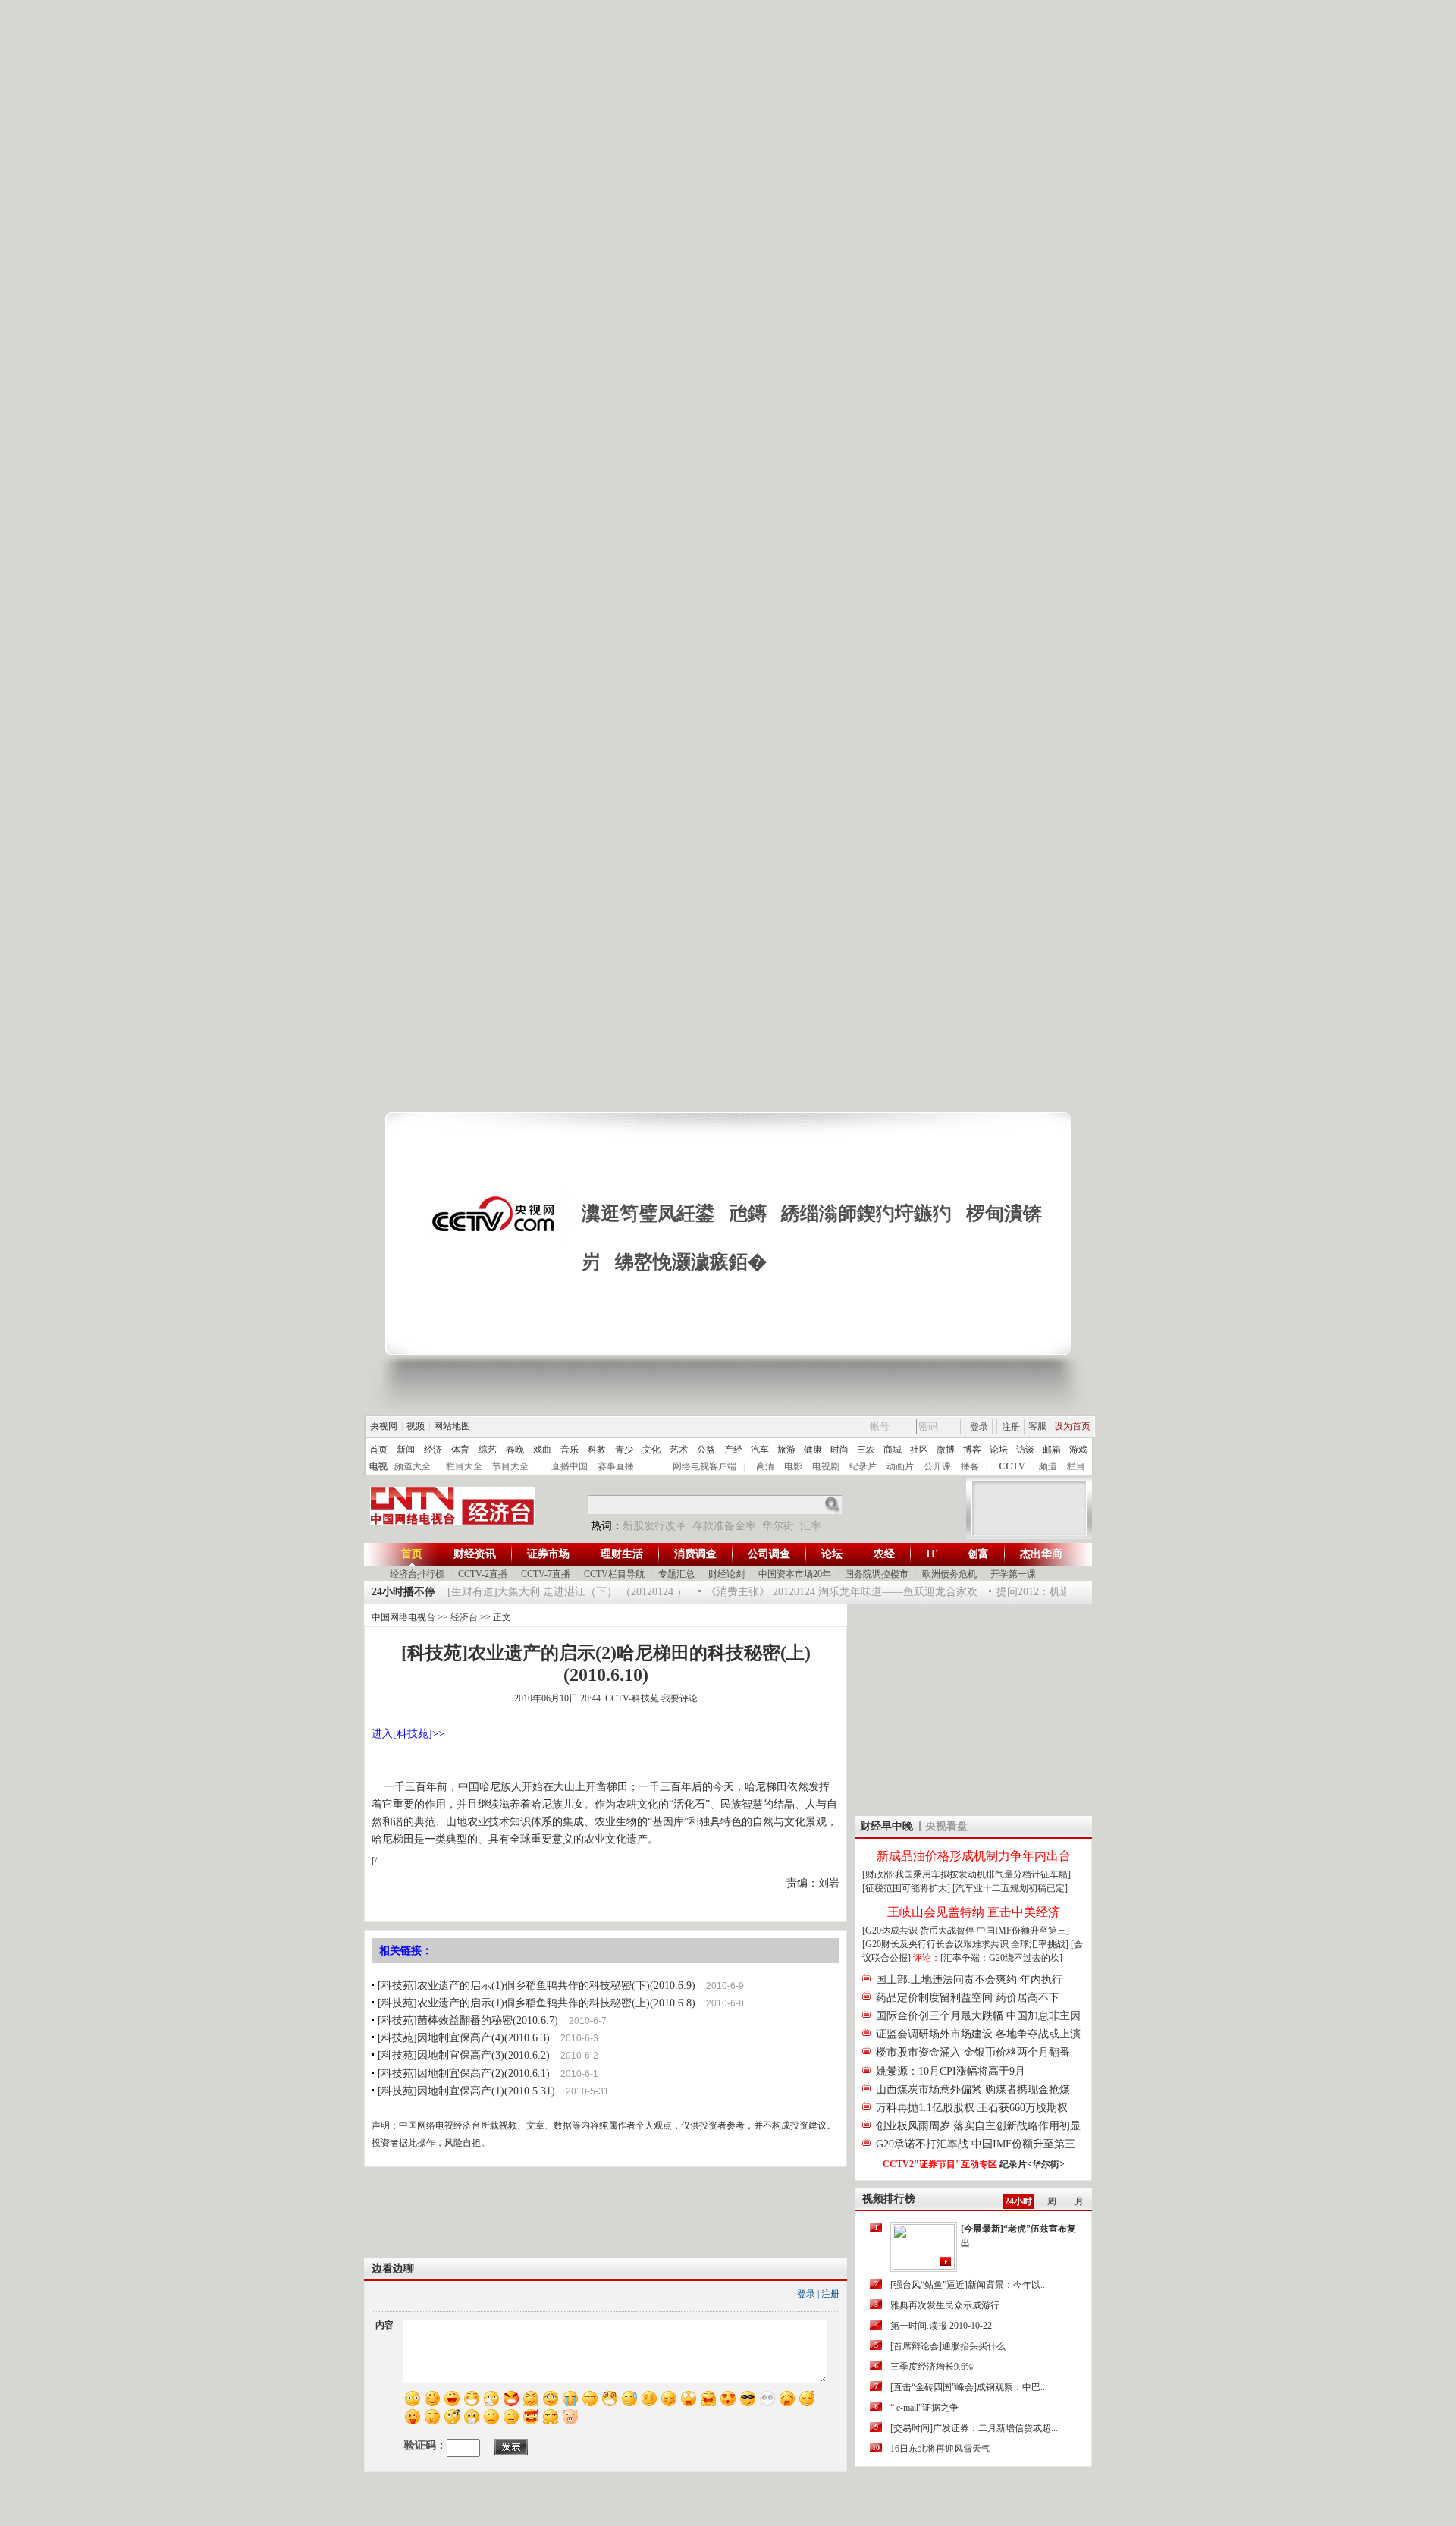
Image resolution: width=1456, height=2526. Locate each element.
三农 (866, 1450)
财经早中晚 (886, 1826)
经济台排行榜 (417, 1574)
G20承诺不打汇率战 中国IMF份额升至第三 (976, 2144)
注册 (1011, 1427)
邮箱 (1052, 1450)
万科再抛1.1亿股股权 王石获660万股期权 (972, 2108)
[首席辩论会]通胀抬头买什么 (948, 2346)
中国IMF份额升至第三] (1023, 1931)
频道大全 (413, 1466)
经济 (433, 1450)
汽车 (760, 1450)
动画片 (900, 1466)
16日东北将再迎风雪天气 (940, 2449)
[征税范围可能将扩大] (906, 1888)
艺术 (679, 1450)
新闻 (406, 1450)
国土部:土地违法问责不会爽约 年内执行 (969, 1979)
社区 (919, 1450)
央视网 (384, 1426)
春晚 (515, 1450)
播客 (970, 1466)
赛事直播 (616, 1466)
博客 (972, 1450)
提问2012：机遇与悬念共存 (1040, 1592)
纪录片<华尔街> (1032, 2164)
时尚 (839, 1450)
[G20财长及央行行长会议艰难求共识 (937, 1944)
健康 (813, 1450)
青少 (624, 1450)
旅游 (786, 1450)
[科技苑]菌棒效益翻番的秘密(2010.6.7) (468, 2020)
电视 (378, 1466)
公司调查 (769, 1554)
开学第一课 (1013, 1574)
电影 (793, 1466)
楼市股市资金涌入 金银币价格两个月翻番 (973, 2052)
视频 (416, 1426)
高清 (765, 1466)
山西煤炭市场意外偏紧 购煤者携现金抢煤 (973, 2089)
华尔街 (778, 1526)
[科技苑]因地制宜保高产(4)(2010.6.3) (464, 2038)
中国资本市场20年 (795, 1574)
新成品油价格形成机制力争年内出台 (974, 1856)
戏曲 (542, 1450)
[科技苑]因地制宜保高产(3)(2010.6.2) (464, 2055)
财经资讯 (475, 1554)
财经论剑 (726, 1574)
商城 (893, 1450)
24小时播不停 (403, 1592)
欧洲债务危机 (949, 1574)
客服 (1037, 1426)
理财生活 (622, 1554)
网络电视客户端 (704, 1466)
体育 (460, 1450)
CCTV (1012, 1466)
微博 (946, 1450)
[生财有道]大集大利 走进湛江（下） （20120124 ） (547, 1592)
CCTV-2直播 (483, 1574)
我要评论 (679, 1698)
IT (931, 1554)
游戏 (1078, 1450)
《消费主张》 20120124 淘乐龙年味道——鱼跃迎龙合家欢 (821, 1592)
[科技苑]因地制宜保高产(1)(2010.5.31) (466, 2091)
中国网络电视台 (403, 1617)
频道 (1048, 1466)
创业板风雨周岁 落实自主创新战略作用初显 (978, 2126)
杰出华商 (1041, 1554)
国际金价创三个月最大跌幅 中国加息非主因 (978, 2016)
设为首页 (1072, 1426)
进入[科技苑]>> (408, 1734)
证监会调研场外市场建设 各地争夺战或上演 (978, 2034)
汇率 (811, 1526)
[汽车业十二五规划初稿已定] (1010, 1888)
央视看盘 (946, 1826)
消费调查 (695, 1554)
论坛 (999, 1450)
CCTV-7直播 (546, 1574)
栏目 (1076, 1466)
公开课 (937, 1466)
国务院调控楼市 (877, 1574)
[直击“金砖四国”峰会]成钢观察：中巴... (969, 2387)
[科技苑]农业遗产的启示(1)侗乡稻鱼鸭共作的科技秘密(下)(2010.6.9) (537, 1986)
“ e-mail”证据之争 (924, 2408)
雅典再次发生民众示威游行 (945, 2305)
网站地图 (452, 1426)
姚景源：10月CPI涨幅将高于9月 (951, 2071)
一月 (1075, 2201)
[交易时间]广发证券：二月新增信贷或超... (974, 2428)
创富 (978, 1554)
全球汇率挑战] (1040, 1944)
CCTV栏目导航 (614, 1574)
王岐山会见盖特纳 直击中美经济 (974, 1912)
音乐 (570, 1450)
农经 (884, 1554)
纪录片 (863, 1466)
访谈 (1025, 1450)
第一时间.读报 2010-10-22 (941, 2326)
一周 (1047, 2201)
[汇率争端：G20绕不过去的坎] (1001, 1958)
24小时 (1018, 2201)
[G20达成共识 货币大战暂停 (919, 1931)
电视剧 (826, 1466)
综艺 (488, 1450)
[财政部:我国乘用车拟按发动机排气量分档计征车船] (966, 1874)
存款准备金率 (724, 1526)
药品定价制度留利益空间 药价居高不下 (968, 1998)
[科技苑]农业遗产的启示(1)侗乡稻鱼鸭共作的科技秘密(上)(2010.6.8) (537, 2003)
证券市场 (548, 1554)
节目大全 (510, 1466)
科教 (597, 1450)
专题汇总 (676, 1574)
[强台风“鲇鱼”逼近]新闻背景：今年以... (969, 2285)
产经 (733, 1450)
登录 (979, 1427)
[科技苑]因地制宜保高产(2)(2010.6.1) (464, 2074)
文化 (651, 1450)
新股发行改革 (654, 1526)
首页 (378, 1450)
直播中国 (570, 1466)
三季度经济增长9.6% (932, 2367)
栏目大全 (464, 1466)
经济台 (464, 1617)
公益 (706, 1450)
